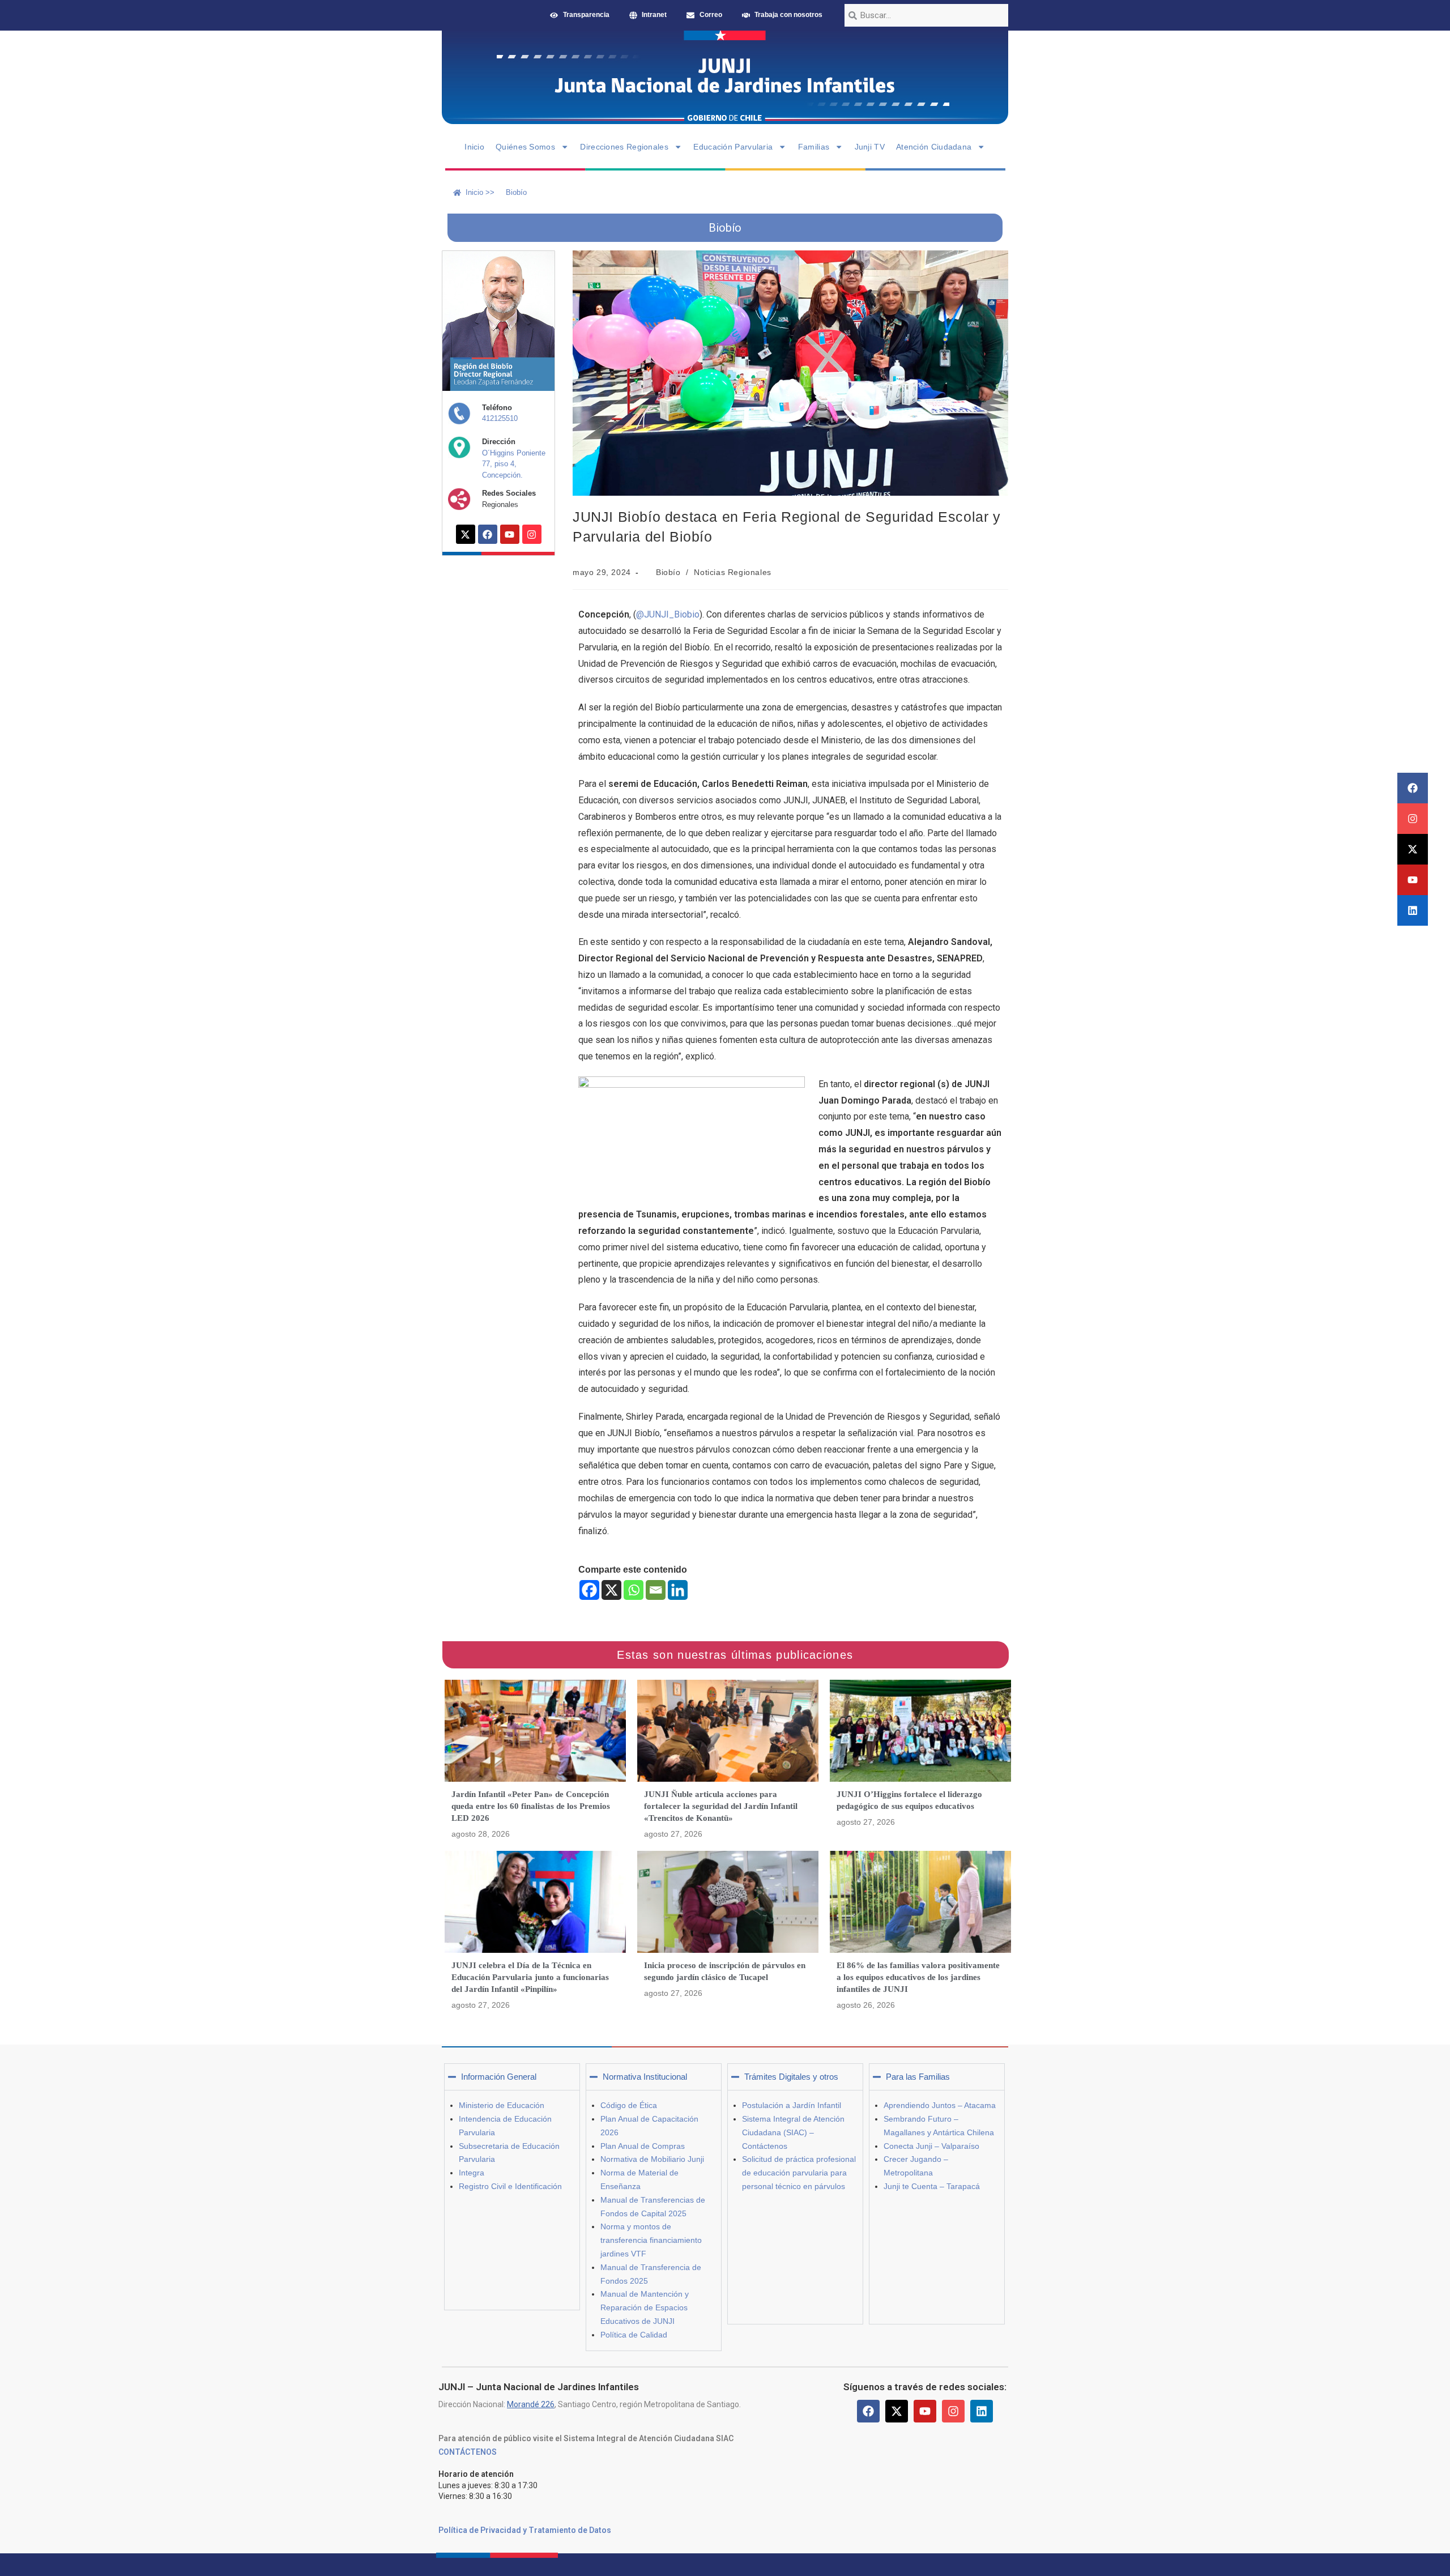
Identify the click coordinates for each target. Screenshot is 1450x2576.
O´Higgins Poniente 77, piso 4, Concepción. (514, 464)
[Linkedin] (1413, 910)
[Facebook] (1413, 788)
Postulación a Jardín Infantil (792, 2105)
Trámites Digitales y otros (791, 2077)
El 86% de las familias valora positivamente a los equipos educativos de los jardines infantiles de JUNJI (918, 1977)
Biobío (668, 572)
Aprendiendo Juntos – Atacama (940, 2105)
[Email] (656, 1590)
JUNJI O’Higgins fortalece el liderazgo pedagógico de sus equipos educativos (909, 1800)
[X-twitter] (1413, 849)
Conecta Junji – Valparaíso (931, 2146)
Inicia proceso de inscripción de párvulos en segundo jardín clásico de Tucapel (725, 1971)
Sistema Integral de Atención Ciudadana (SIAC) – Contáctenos (793, 2132)
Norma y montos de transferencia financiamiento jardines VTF (651, 2240)
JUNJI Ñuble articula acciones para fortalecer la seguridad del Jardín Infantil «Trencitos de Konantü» (721, 1806)
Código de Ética (629, 2105)
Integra (472, 2173)
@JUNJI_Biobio (668, 614)
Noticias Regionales (732, 572)
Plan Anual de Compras (643, 2146)
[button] (512, 2077)
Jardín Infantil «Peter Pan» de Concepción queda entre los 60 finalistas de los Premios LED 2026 (531, 1806)
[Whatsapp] (634, 1590)
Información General (499, 2077)
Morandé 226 (531, 2404)
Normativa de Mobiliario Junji (652, 2159)
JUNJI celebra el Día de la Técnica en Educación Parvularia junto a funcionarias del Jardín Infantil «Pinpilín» (530, 1977)
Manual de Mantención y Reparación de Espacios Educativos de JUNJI (645, 2307)
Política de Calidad (634, 2335)
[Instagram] (1413, 819)
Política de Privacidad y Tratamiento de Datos (525, 2530)
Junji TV (870, 147)
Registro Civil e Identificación (510, 2186)
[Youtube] (1413, 880)
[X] (611, 1590)
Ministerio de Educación (502, 2105)
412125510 (500, 418)
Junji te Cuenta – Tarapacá (932, 2186)
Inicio (474, 147)
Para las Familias (918, 2077)
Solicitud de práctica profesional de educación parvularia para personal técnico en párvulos (799, 2173)
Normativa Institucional (645, 2077)
